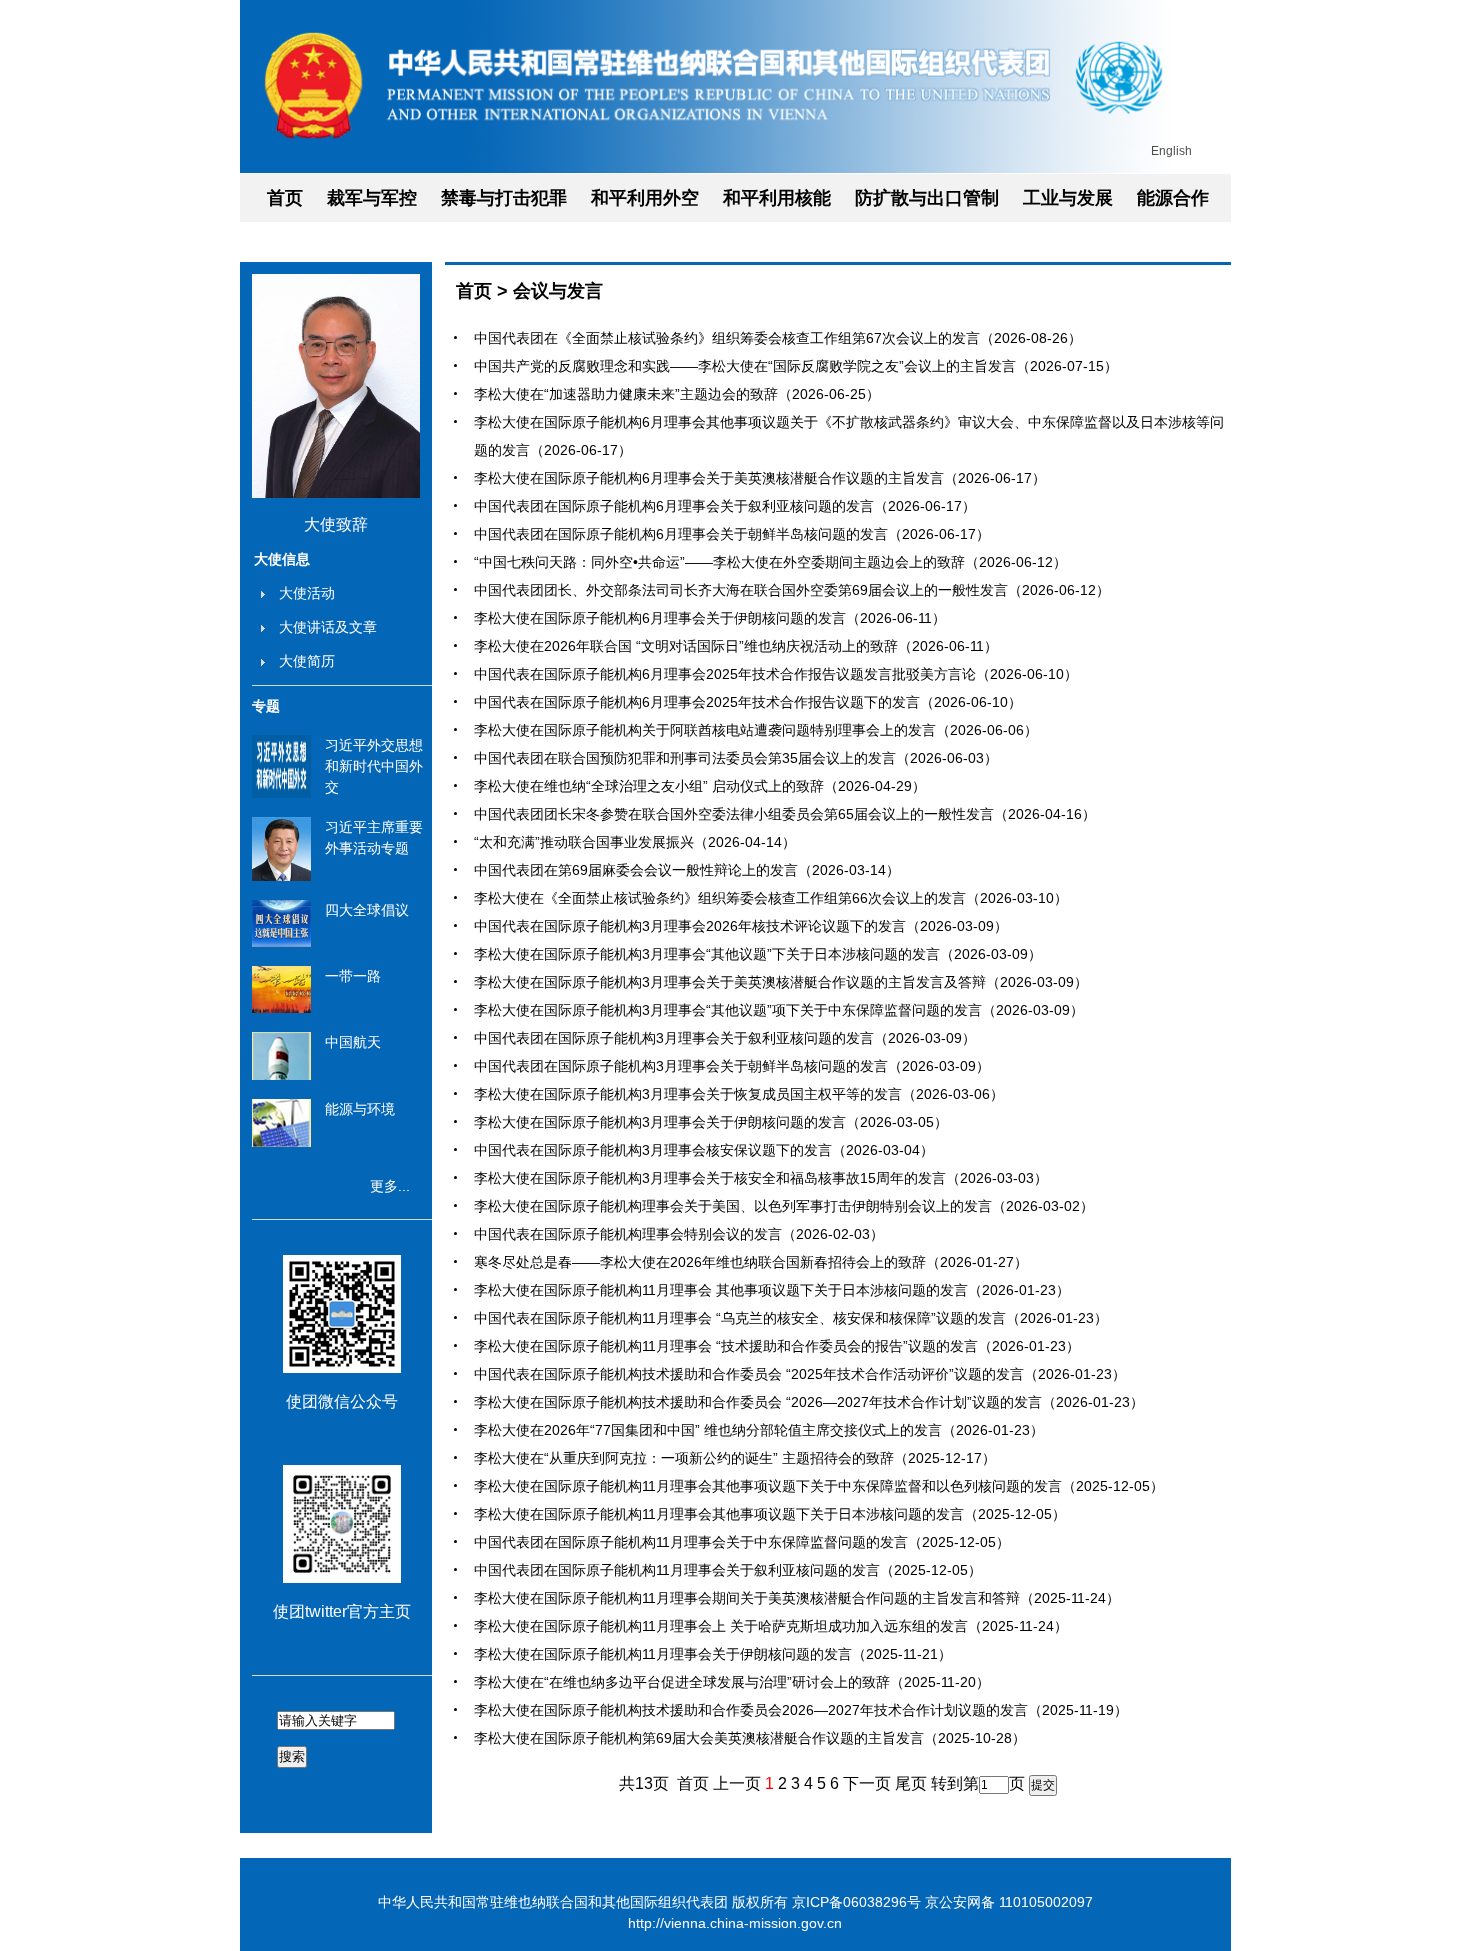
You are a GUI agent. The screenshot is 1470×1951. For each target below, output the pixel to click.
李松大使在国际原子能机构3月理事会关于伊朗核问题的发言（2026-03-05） (711, 1122)
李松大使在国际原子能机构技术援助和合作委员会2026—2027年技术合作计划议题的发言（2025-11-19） (801, 1710)
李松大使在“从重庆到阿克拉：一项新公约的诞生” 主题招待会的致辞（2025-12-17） (735, 1458)
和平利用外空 (645, 198)
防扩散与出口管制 (927, 198)
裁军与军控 (372, 198)
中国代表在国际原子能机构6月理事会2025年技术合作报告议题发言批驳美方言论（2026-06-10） (776, 674)
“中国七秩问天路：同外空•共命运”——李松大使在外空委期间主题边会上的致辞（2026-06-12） (770, 562)
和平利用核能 (777, 198)
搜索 (292, 1756)
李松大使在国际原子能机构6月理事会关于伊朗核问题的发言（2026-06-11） (710, 618)
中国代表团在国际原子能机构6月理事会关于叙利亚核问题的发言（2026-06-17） (725, 506)
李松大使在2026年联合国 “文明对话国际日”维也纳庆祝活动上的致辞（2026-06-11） (736, 646)
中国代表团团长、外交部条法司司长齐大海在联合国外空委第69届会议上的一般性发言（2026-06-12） (792, 590)
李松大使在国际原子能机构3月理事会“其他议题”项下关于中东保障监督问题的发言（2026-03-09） (779, 1010)
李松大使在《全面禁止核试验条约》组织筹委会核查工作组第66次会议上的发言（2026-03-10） (771, 898)
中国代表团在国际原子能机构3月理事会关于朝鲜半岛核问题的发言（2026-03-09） (732, 1066)
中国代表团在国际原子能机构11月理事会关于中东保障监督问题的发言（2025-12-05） (742, 1542)
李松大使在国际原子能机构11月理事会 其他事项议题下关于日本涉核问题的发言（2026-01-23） (772, 1290)
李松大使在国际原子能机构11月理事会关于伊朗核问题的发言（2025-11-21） (713, 1654)
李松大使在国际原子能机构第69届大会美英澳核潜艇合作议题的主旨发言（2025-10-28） (750, 1738)
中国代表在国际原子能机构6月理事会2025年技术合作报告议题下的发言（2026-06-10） (748, 702)
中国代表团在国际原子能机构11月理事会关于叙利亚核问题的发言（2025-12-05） (728, 1570)
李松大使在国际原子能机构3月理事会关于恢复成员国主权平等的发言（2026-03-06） (739, 1094)
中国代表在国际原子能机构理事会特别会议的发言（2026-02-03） (679, 1234)
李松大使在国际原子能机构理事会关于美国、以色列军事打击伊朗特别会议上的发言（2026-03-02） (784, 1206)
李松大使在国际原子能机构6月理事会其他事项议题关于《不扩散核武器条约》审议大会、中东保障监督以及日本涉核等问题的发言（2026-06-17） (849, 436)
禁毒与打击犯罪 (504, 198)
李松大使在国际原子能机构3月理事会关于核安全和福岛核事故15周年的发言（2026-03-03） (761, 1178)
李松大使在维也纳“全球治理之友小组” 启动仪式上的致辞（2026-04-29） (700, 786)
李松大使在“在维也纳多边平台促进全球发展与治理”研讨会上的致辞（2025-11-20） (732, 1682)
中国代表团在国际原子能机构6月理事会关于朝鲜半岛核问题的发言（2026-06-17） (732, 534)
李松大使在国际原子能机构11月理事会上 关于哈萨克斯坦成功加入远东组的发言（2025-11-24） (771, 1626)
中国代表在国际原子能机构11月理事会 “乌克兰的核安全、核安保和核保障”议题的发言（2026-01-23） (791, 1318)
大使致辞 (336, 524)
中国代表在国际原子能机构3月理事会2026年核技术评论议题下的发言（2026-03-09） (741, 926)
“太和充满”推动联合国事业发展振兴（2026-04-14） (635, 842)
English (1171, 151)
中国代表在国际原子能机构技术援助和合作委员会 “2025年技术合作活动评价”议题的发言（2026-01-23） (800, 1374)
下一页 (867, 1783)
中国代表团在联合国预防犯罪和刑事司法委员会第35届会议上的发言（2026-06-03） (736, 758)
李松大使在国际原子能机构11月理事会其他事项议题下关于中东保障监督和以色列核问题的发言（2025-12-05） (819, 1486)
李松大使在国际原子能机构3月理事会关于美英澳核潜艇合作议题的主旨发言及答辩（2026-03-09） (781, 982)
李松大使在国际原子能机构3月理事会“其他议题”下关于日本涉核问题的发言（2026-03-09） (758, 954)
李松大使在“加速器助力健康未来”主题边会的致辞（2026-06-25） (677, 394)
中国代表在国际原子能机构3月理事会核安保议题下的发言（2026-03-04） (704, 1150)
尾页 (911, 1783)
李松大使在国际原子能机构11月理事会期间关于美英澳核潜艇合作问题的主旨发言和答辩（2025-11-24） (797, 1598)
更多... (390, 1186)
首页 (285, 198)
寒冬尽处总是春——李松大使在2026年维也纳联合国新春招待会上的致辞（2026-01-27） (751, 1262)
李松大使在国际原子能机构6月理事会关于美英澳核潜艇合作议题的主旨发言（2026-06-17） (760, 478)
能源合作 (1173, 198)
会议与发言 (558, 291)
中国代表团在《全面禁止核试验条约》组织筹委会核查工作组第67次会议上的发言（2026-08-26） (778, 338)
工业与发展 (1068, 198)
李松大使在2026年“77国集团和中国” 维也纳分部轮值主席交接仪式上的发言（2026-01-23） (759, 1430)
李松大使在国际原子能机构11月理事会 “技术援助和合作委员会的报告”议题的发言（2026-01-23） (777, 1346)
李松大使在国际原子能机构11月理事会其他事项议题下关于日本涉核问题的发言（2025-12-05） (770, 1514)
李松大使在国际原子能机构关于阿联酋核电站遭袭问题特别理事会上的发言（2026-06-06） (756, 730)
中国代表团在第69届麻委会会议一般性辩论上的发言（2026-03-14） (687, 870)
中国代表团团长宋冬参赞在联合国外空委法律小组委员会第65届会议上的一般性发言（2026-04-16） (785, 814)
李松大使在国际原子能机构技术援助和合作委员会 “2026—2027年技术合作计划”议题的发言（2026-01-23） (809, 1402)
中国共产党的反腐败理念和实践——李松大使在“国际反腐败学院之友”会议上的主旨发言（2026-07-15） (796, 366)
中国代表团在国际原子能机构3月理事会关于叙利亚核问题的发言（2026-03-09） (725, 1038)
